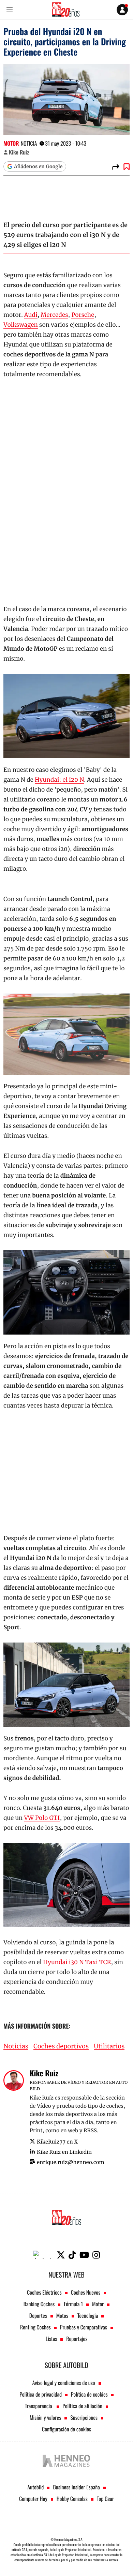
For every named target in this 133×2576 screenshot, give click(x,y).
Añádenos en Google (38, 166)
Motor (11, 143)
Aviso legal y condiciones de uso (63, 2383)
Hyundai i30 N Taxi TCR (77, 1962)
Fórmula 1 (73, 2304)
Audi (31, 315)
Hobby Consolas (72, 2499)
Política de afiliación (82, 2406)
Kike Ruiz (19, 152)
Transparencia (39, 2406)
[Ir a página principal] (66, 10)
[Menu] (9, 10)
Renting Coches (35, 2327)
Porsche (83, 315)
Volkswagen (21, 325)
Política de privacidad (41, 2394)
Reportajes (77, 2339)
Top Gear (105, 2499)
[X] (61, 2255)
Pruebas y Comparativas (84, 2327)
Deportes (38, 2315)
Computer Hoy (33, 2499)
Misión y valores (45, 2417)
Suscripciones (84, 2417)
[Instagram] (96, 2255)
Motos (62, 2315)
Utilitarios (109, 2047)
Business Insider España (76, 2487)
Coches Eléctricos (44, 2292)
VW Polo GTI (42, 1818)
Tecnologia (88, 2315)
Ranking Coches (39, 2304)
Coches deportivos (61, 2047)
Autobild (35, 2487)
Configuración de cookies (66, 2429)
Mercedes (54, 315)
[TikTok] (72, 2255)
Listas (51, 2339)
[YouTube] (84, 2255)
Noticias (16, 2047)
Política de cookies (89, 2394)
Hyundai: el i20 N (60, 780)
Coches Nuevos (86, 2292)
